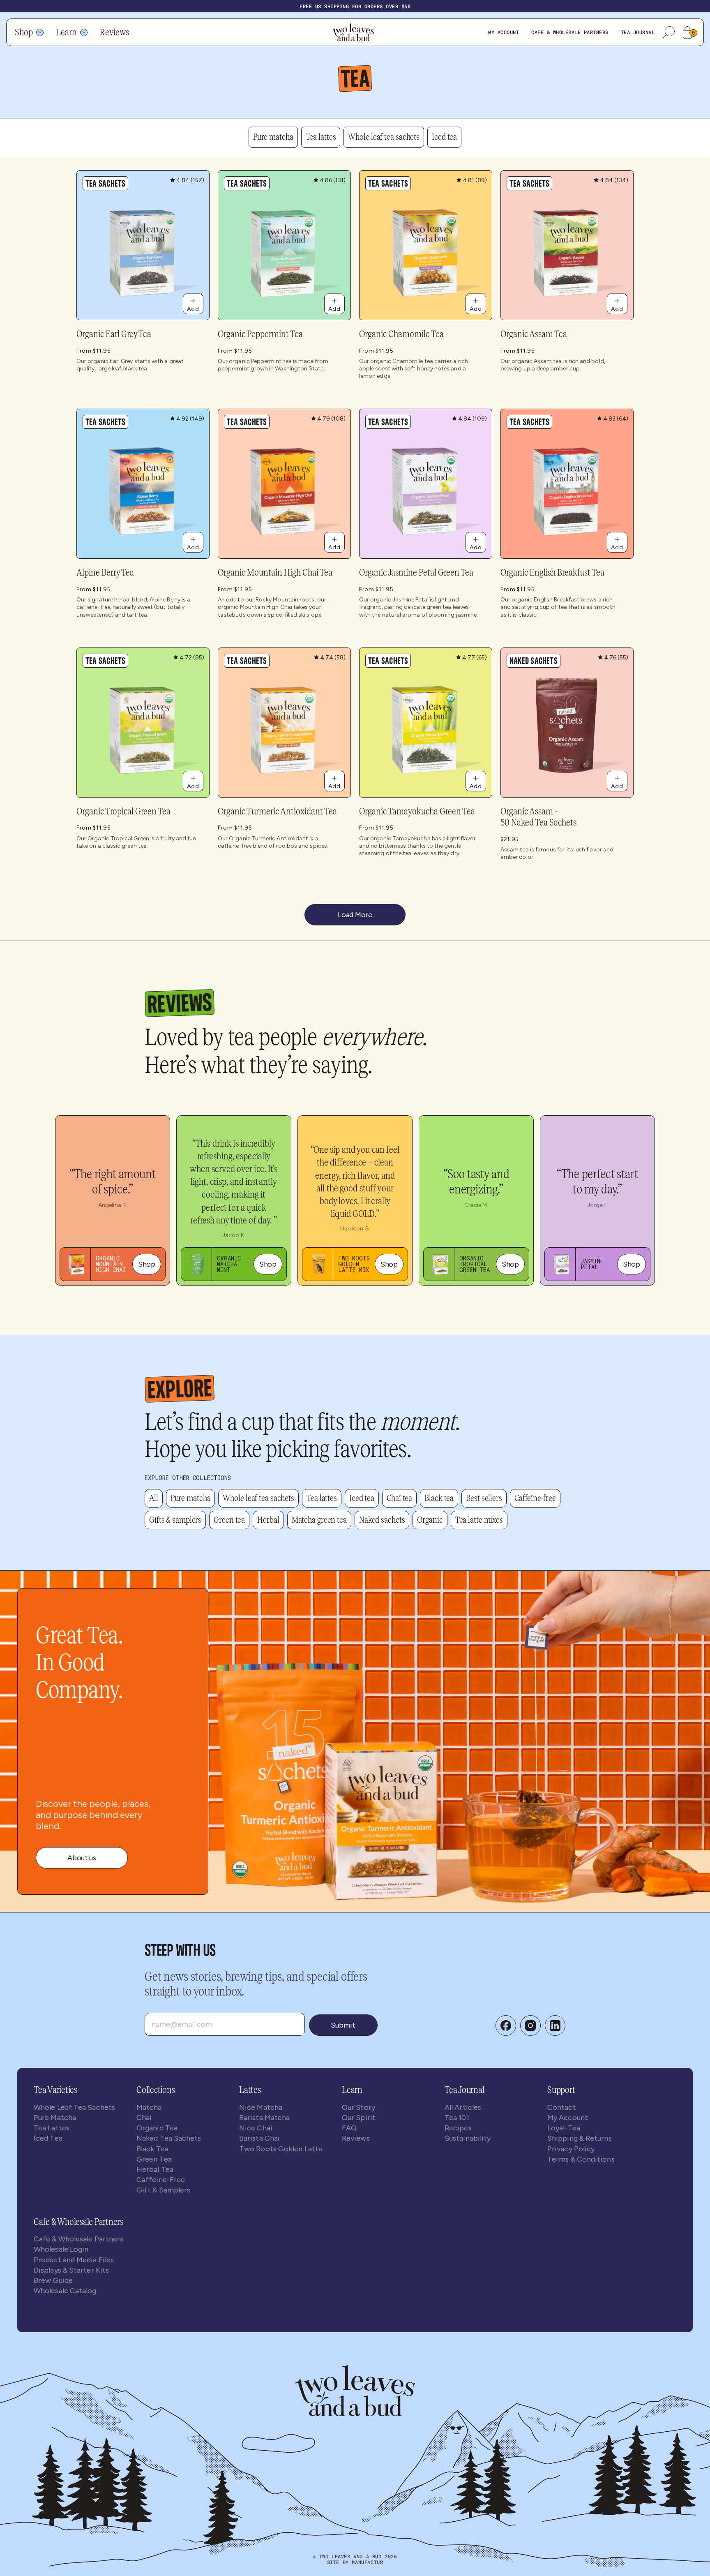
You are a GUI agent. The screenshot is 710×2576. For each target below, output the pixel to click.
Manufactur (367, 2562)
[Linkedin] (555, 2026)
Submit (343, 2025)
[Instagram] (530, 2026)
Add (193, 309)
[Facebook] (506, 2026)
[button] (669, 32)
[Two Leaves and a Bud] (355, 2391)
